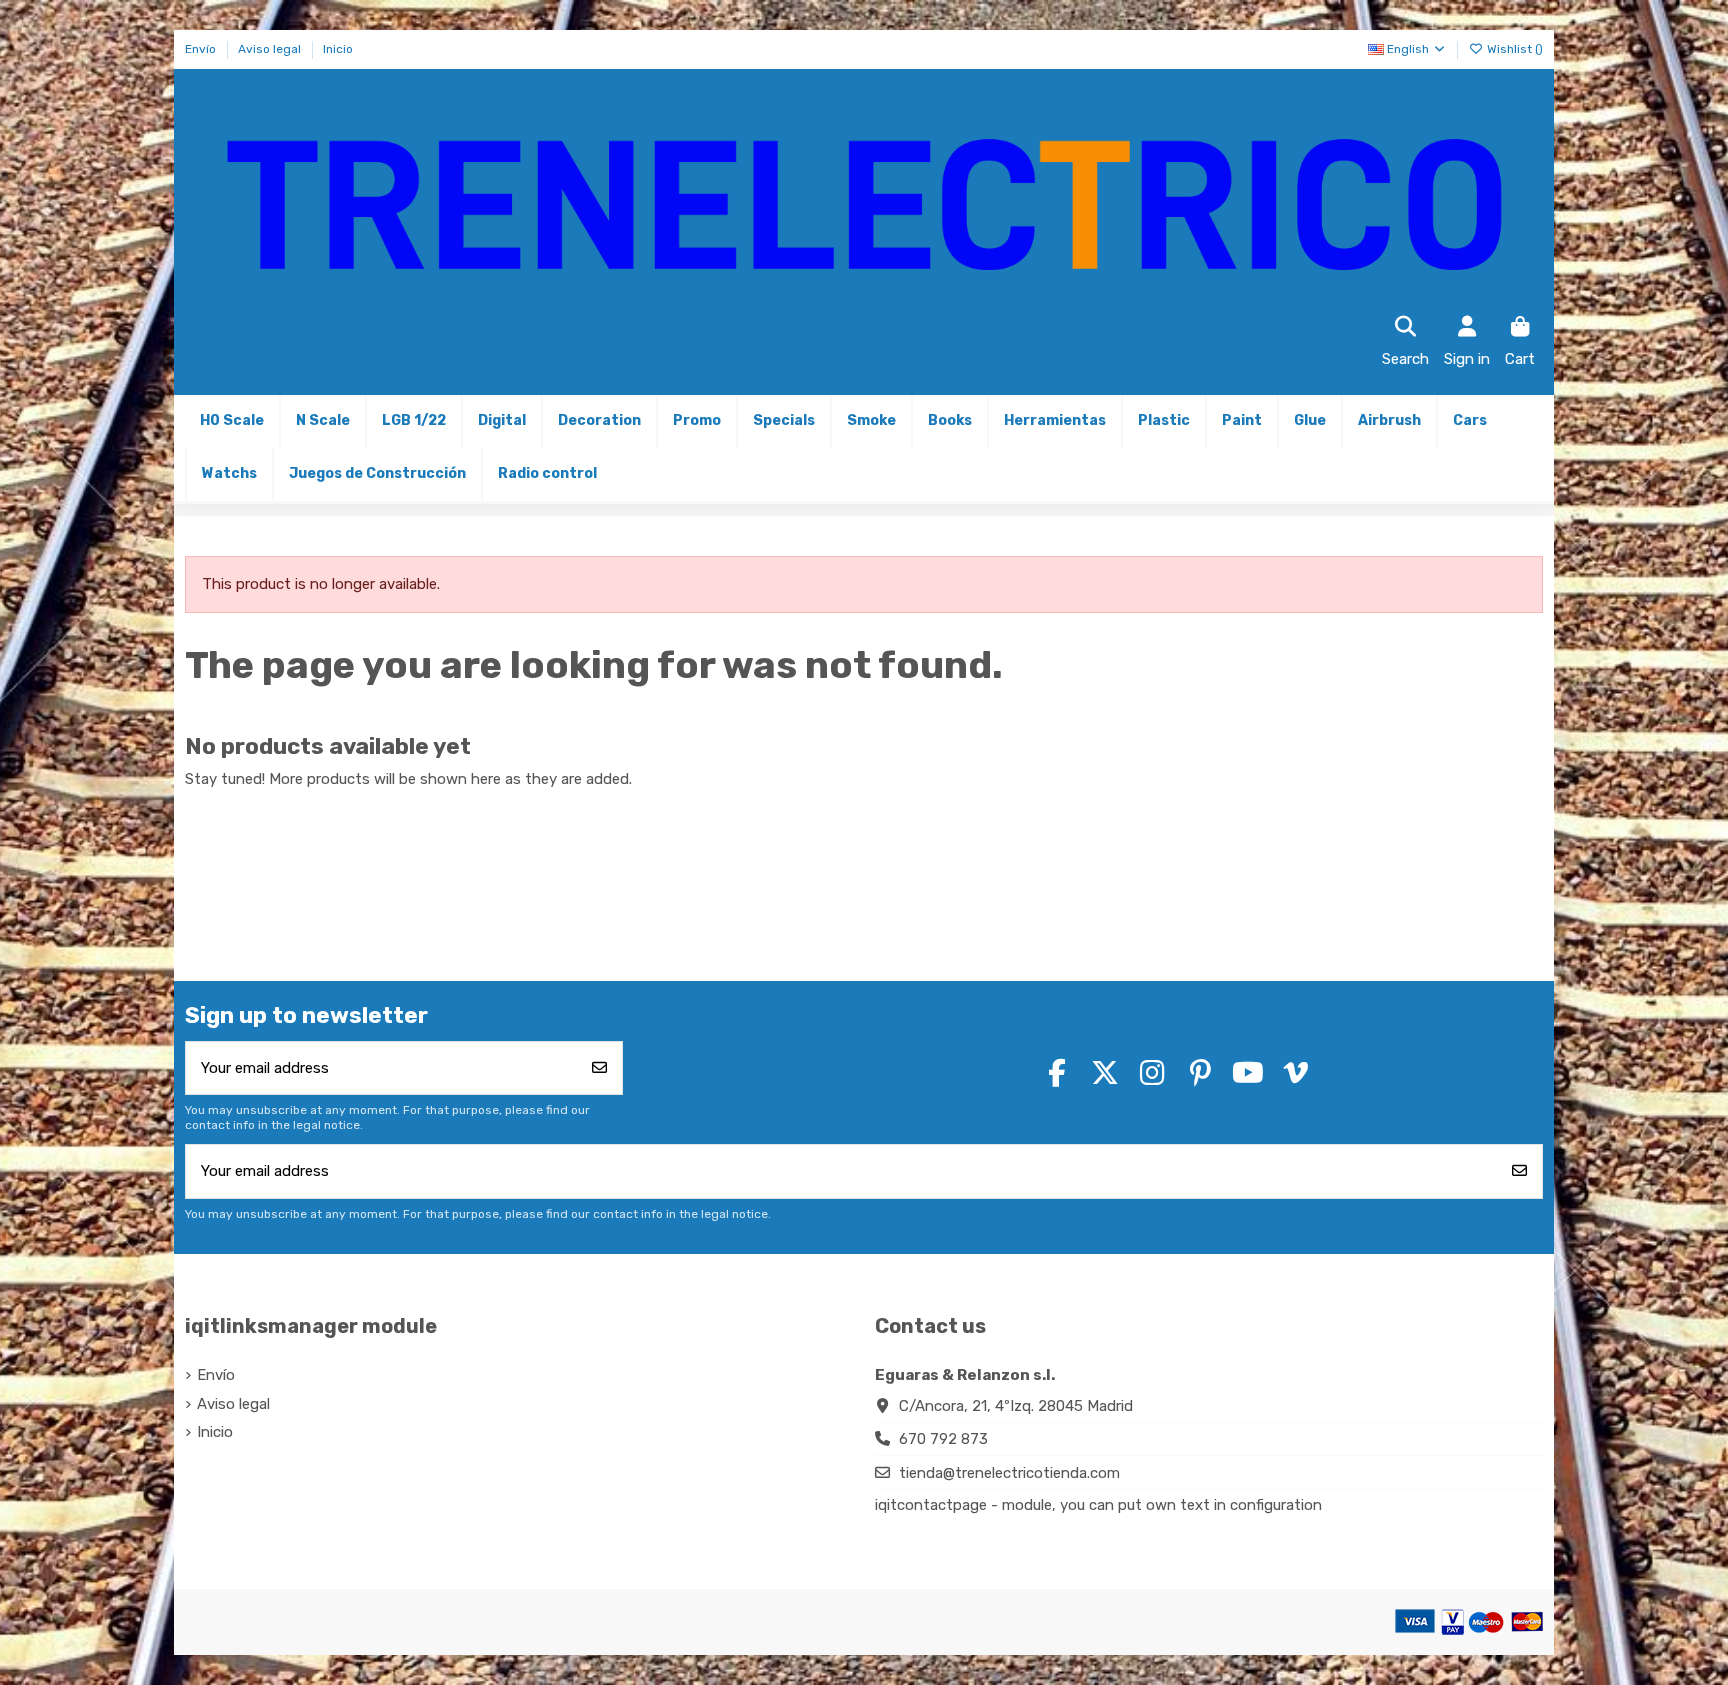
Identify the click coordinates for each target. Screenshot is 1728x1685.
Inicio (338, 49)
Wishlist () (1513, 49)
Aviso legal (271, 49)
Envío (202, 49)
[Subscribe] (599, 1068)
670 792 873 (943, 1439)
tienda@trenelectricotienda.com (1009, 1473)
